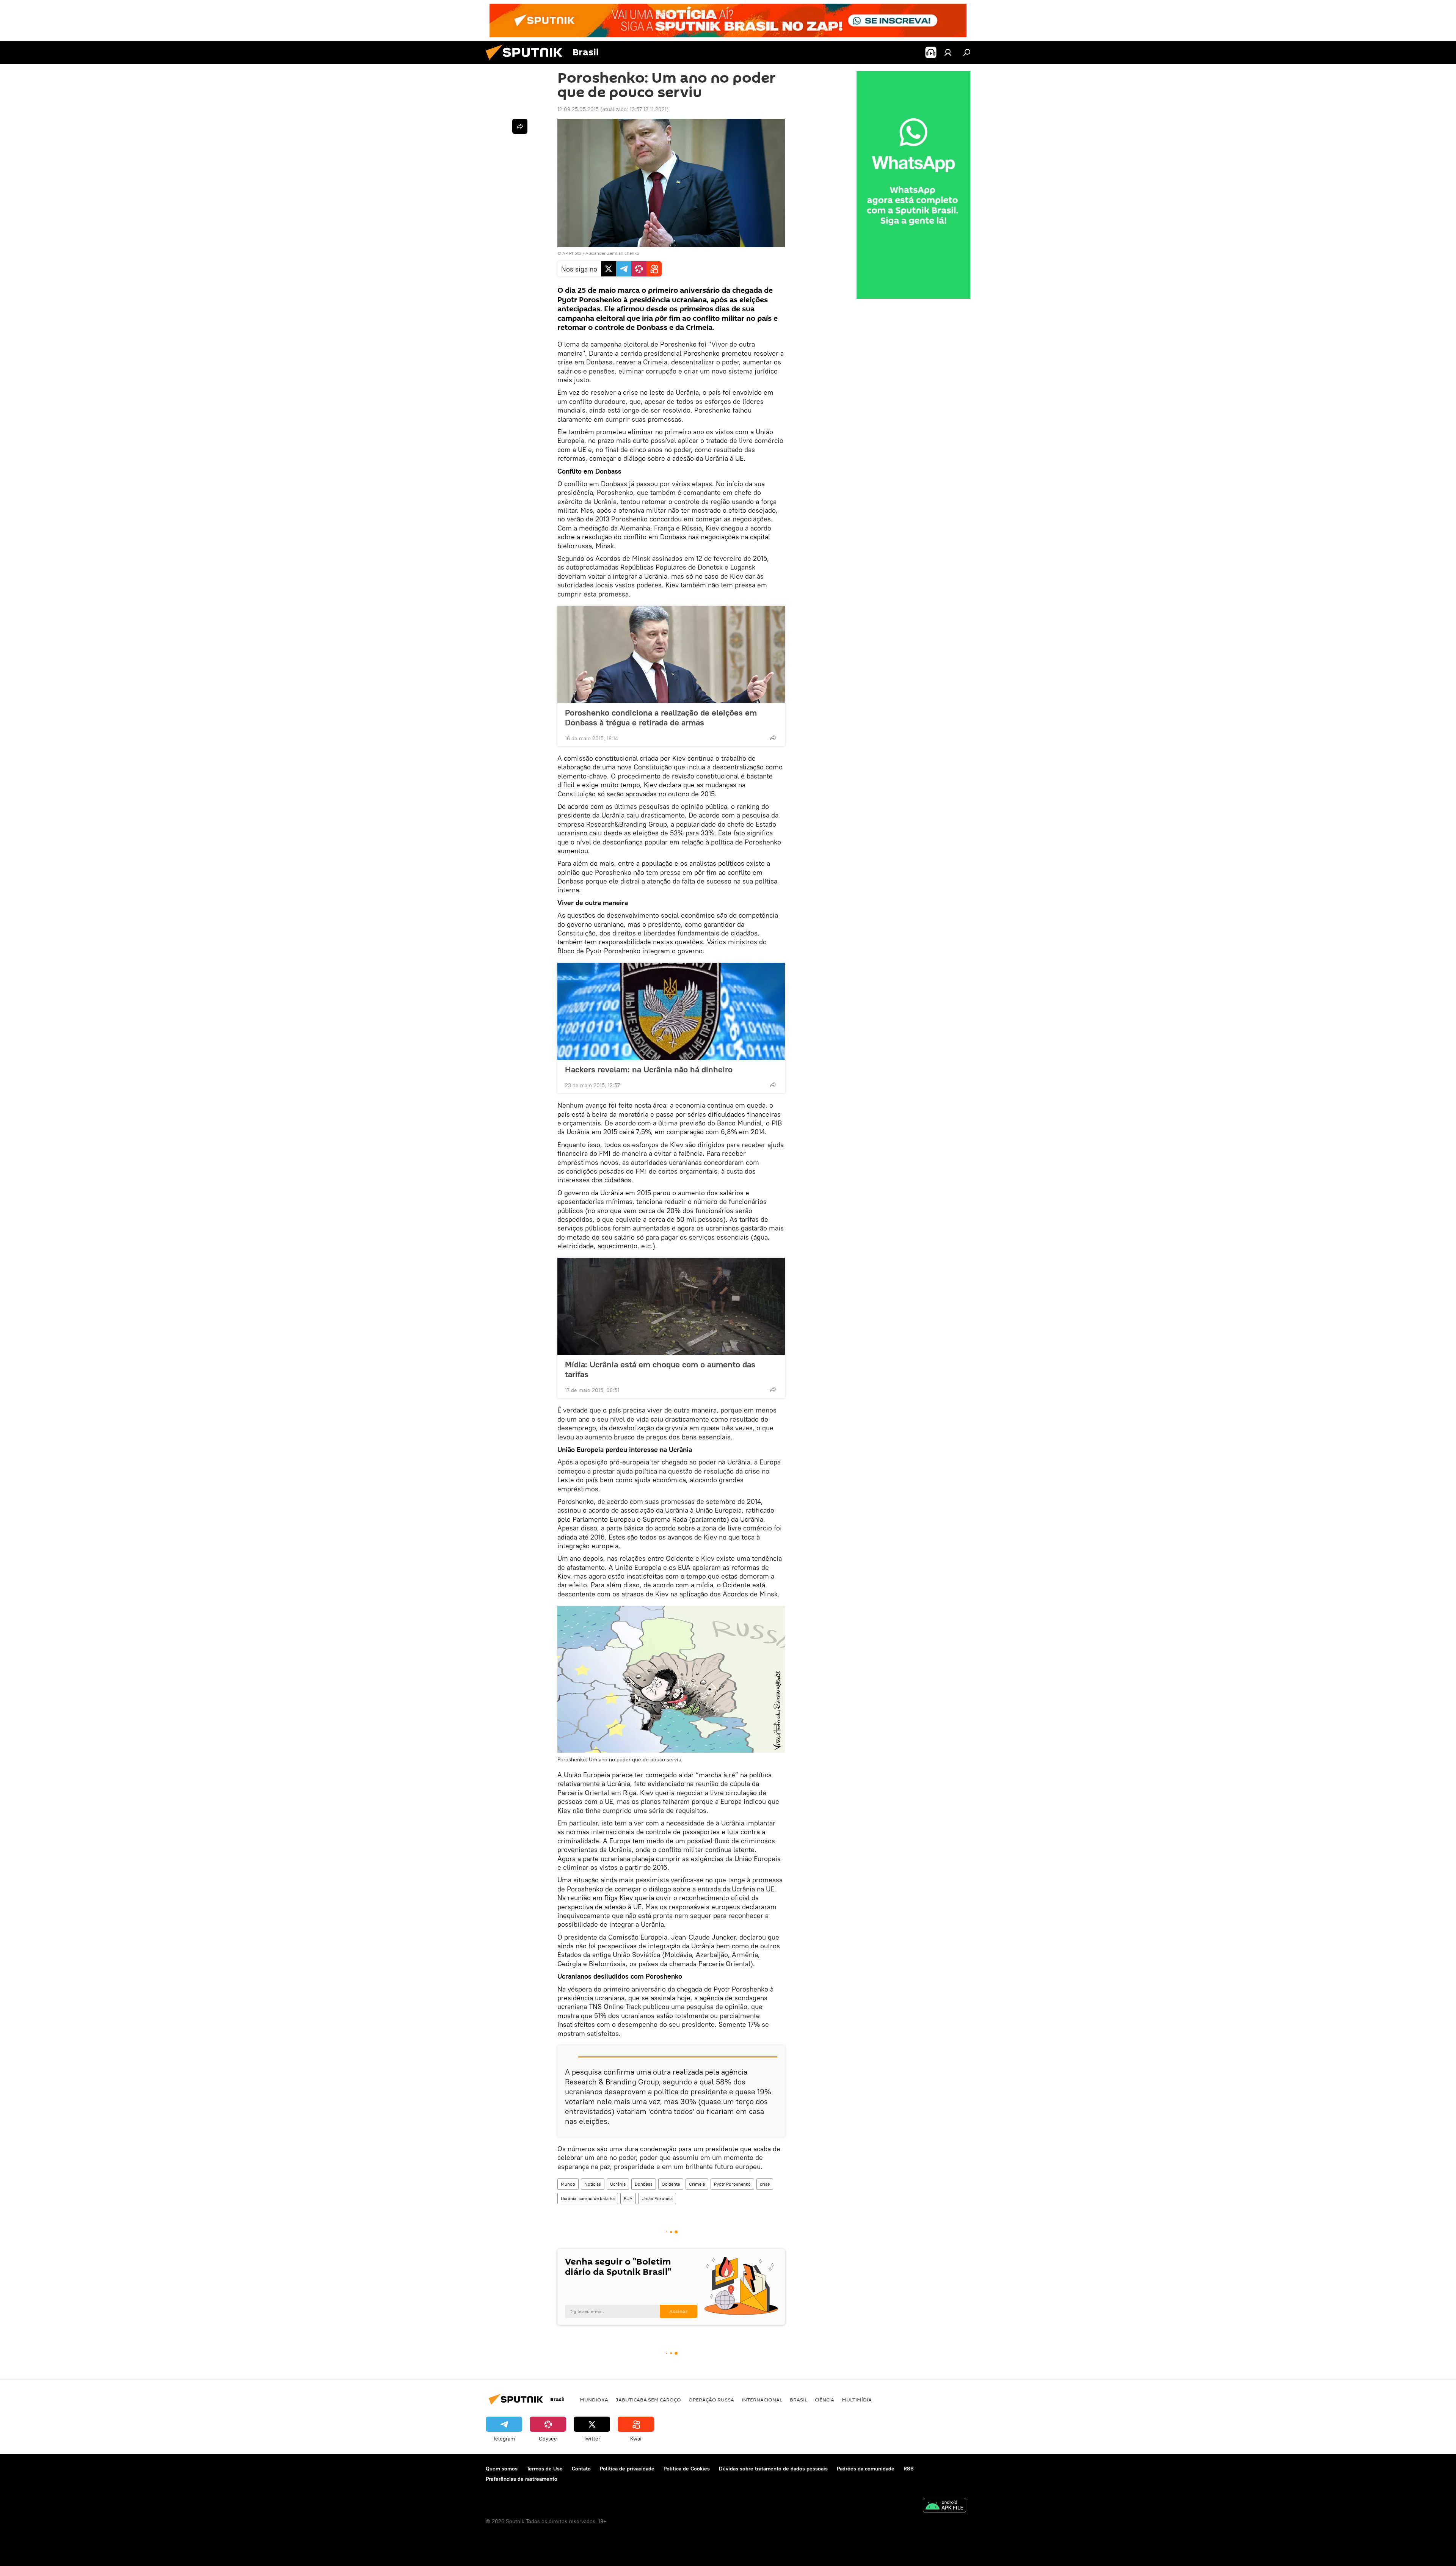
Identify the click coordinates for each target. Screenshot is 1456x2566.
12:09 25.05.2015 (578, 109)
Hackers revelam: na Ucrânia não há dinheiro (649, 1069)
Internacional (762, 2400)
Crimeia (697, 2184)
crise (765, 2184)
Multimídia (857, 2400)
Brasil (799, 2400)
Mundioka (594, 2400)
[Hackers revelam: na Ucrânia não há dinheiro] (671, 1011)
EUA (628, 2198)
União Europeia (657, 2198)
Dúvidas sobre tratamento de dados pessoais (773, 2469)
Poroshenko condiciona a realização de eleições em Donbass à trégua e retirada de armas (661, 717)
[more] (773, 738)
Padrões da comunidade (866, 2469)
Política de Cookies (687, 2469)
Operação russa (711, 2400)
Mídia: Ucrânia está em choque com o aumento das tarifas (660, 1369)
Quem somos (502, 2469)
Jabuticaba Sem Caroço (648, 2400)
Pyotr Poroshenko (732, 2184)
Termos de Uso (545, 2469)
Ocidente (671, 2184)
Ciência (824, 2400)
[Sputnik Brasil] (527, 62)
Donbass (644, 2184)
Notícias (593, 2184)
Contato (581, 2469)
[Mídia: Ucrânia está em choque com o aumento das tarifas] (671, 1306)
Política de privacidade (627, 2469)
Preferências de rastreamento (522, 2479)
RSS (909, 2469)
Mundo (568, 2184)
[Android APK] (945, 2506)
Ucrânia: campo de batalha (588, 2198)
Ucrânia (618, 2184)
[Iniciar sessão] (948, 52)
